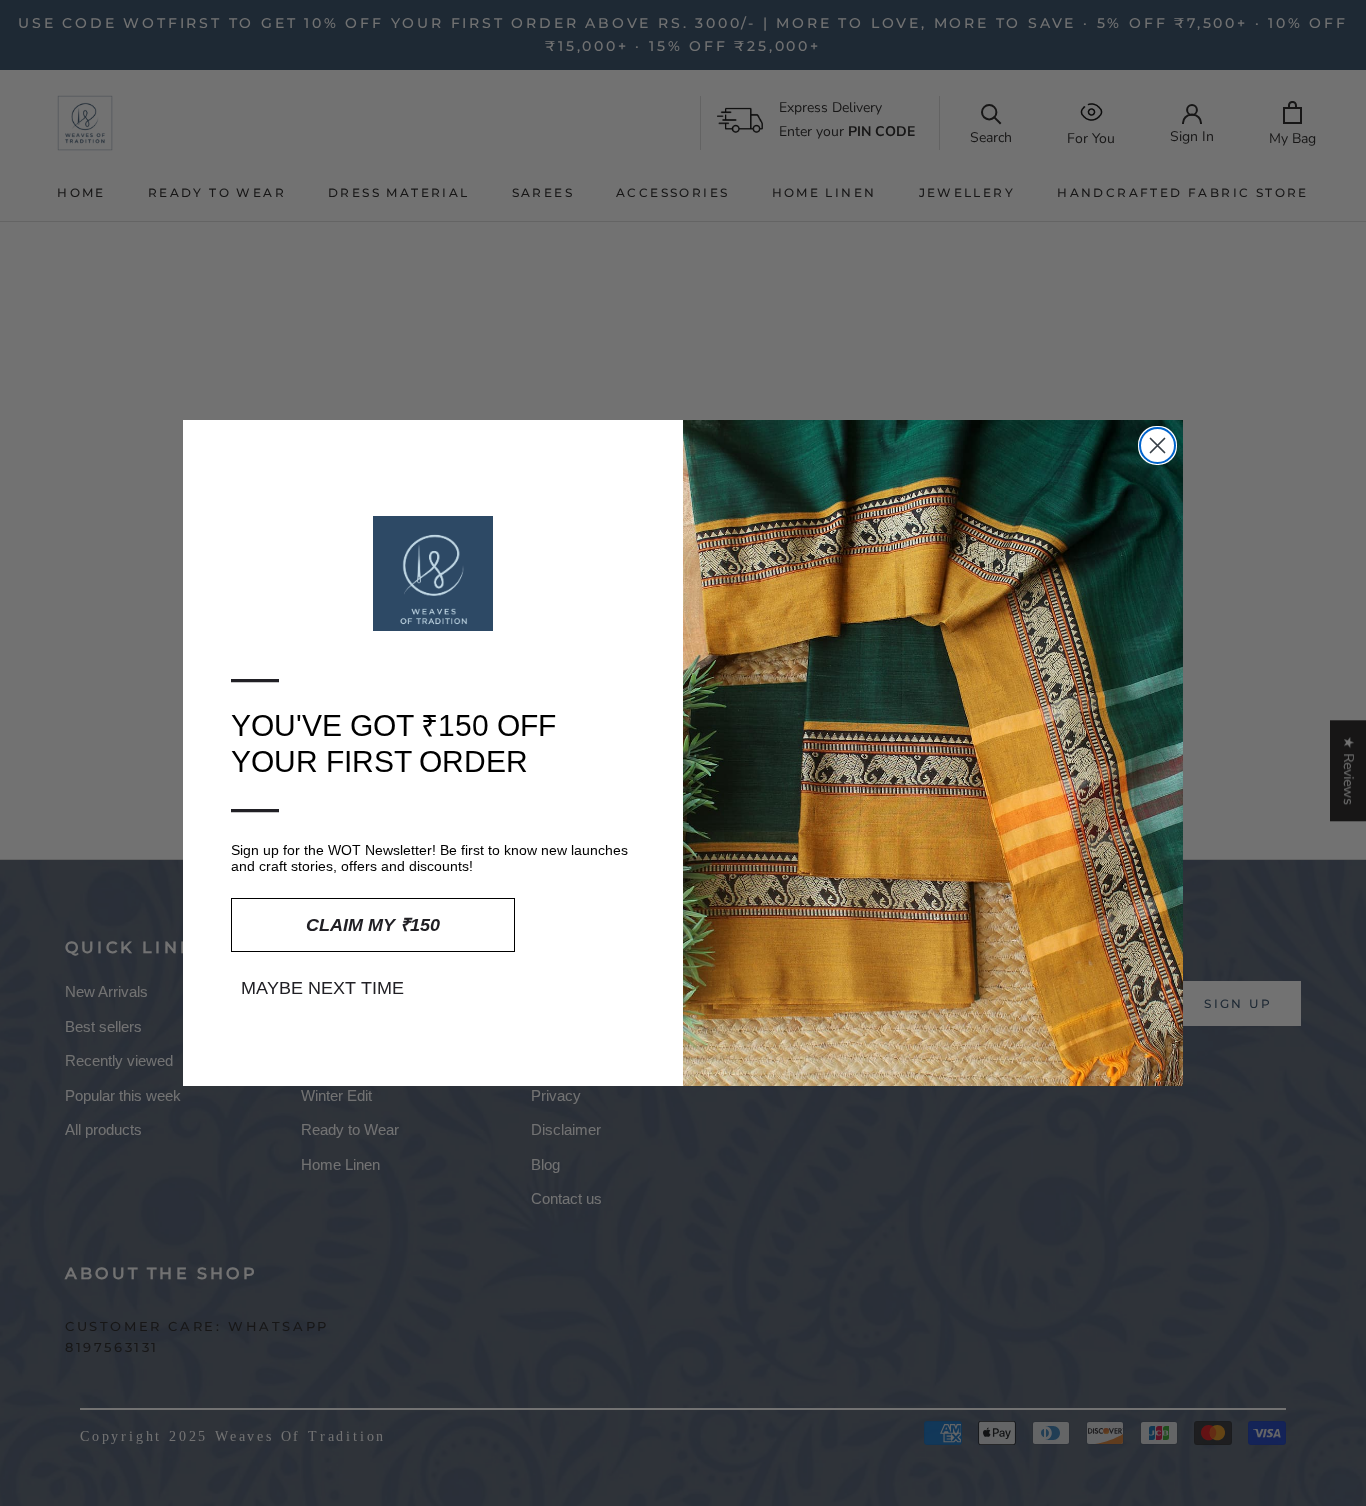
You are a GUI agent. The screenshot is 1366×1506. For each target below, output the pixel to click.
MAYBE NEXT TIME (322, 988)
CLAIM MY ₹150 (373, 925)
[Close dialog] (1157, 445)
